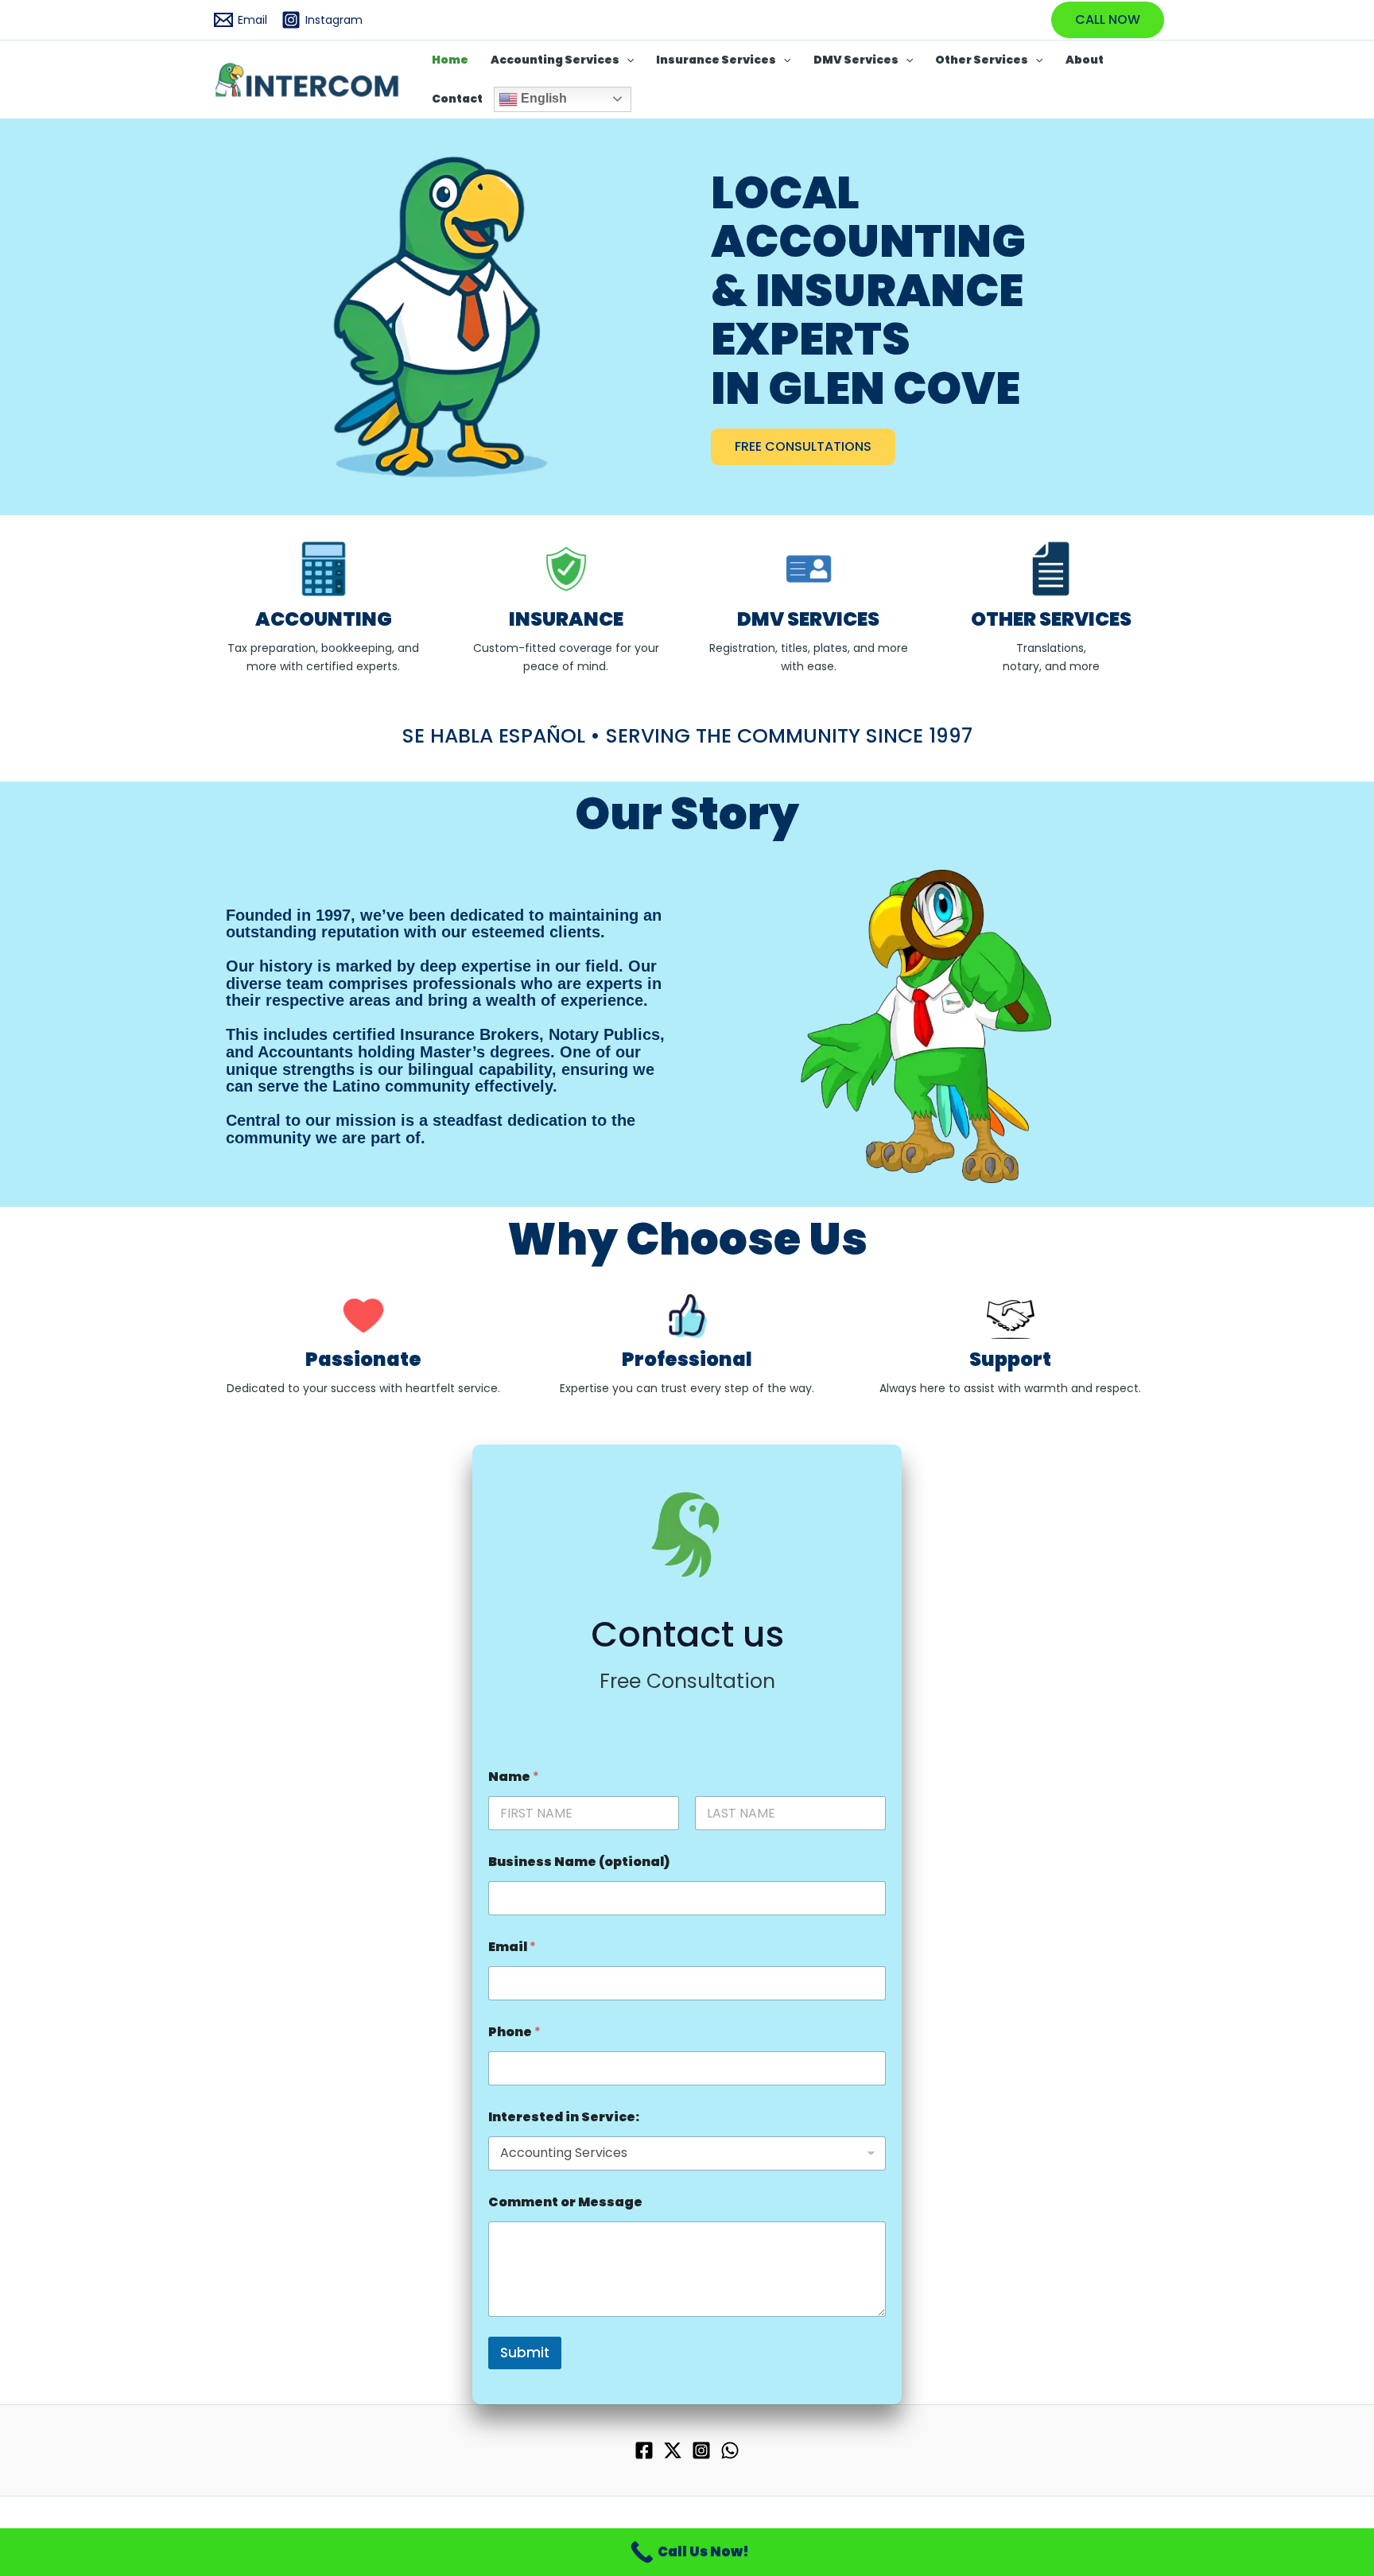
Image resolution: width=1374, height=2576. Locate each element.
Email (512, 1947)
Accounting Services (555, 60)
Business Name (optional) (579, 1862)
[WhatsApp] (730, 2450)
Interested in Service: (564, 2117)
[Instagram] (701, 2450)
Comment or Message (565, 2202)
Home (450, 60)
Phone (514, 2032)
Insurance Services (716, 60)
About (1085, 60)
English (542, 98)
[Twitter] (673, 2450)
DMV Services (856, 60)
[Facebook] (644, 2450)
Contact (457, 99)
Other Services (982, 60)
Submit (525, 2353)
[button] (1108, 20)
